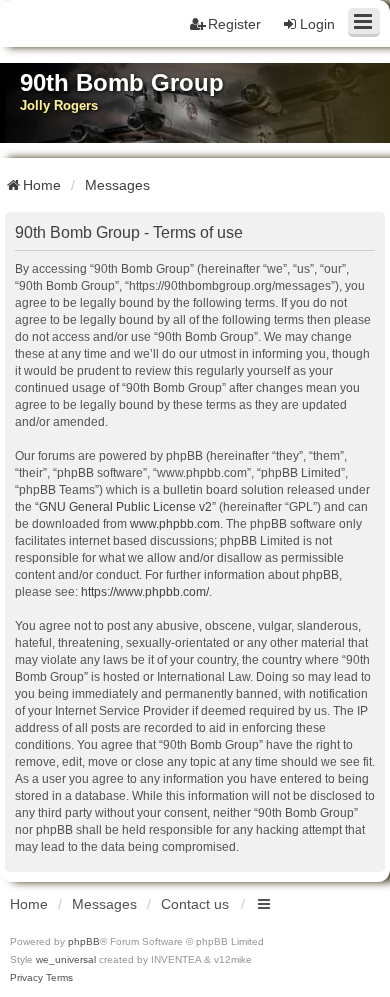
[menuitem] (26, 978)
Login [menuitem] (317, 24)
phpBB (84, 941)
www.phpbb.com (175, 524)
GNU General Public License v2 (125, 507)
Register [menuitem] (234, 24)
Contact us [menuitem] (195, 904)
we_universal (66, 959)
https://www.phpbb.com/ (145, 592)
